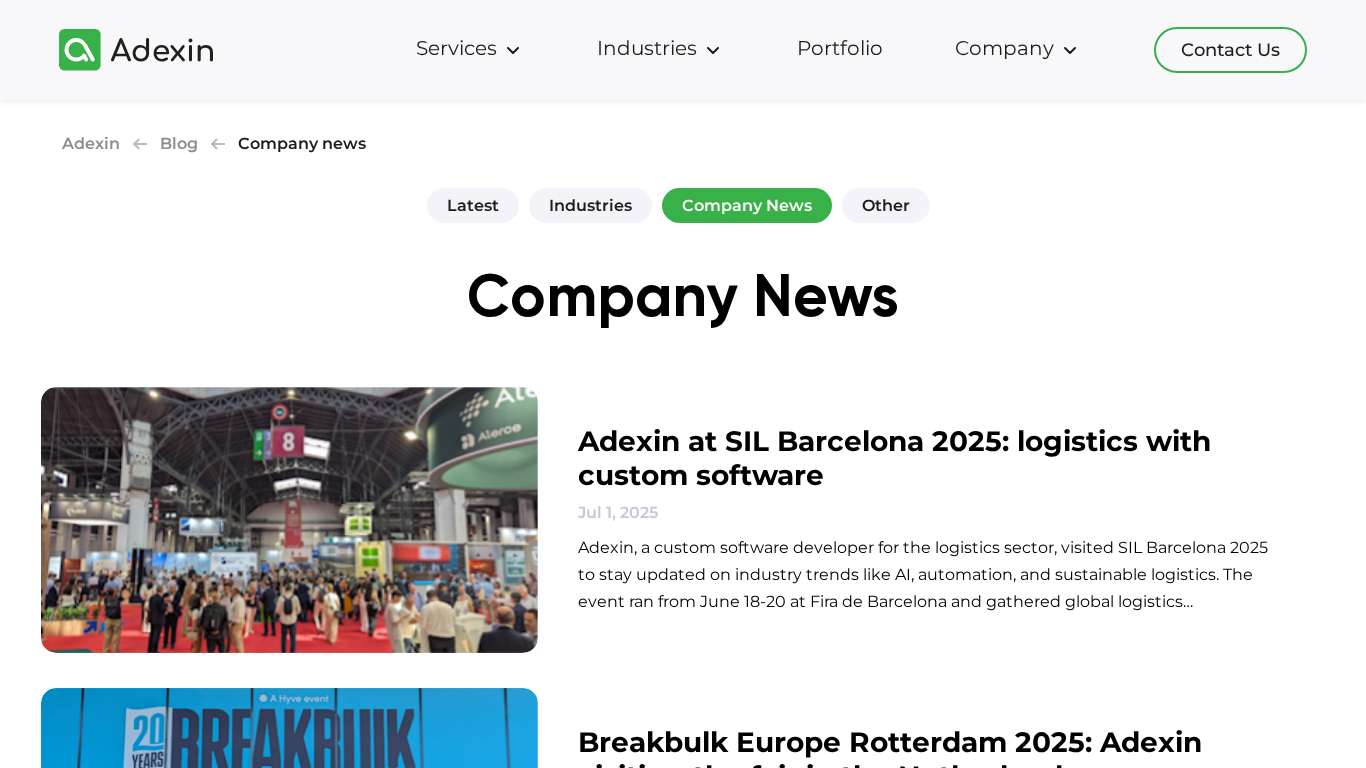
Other (886, 205)
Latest (473, 205)
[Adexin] (136, 50)
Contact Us (1230, 50)
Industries (590, 205)
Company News (747, 205)
